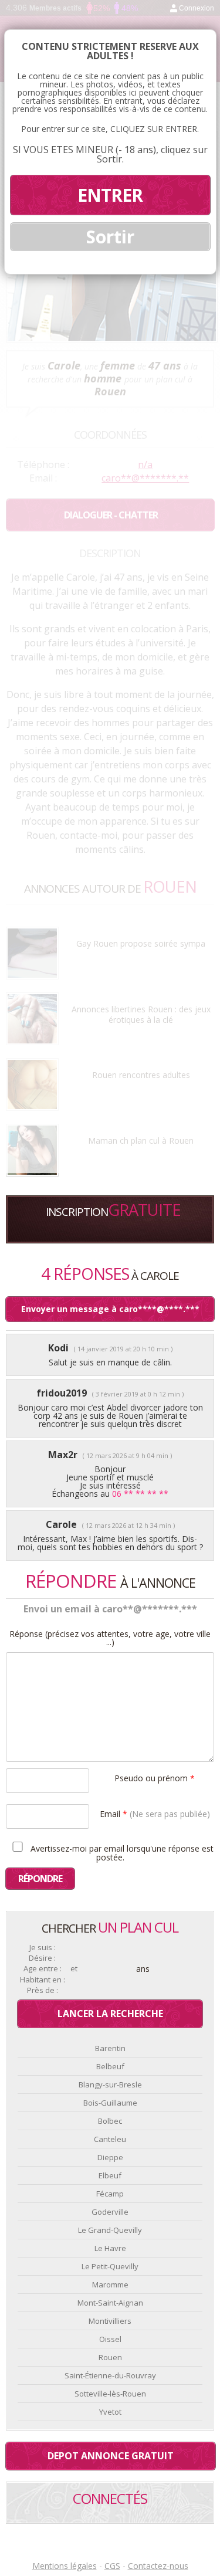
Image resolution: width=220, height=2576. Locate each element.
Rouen (110, 2357)
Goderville (110, 2212)
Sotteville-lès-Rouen (110, 2394)
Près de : (43, 1990)
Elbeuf (110, 2175)
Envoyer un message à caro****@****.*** (110, 1309)
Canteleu (110, 2139)
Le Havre (110, 2248)
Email (155, 1813)
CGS (112, 2566)
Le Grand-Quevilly (110, 2230)
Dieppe (110, 2157)
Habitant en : (43, 1980)
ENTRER (110, 195)
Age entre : (43, 1969)
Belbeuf (110, 2066)
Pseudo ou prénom (155, 1777)
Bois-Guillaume (110, 2103)
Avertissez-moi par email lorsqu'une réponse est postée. (121, 1852)
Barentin (110, 2048)
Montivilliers (110, 2321)
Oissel (110, 2339)
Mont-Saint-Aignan (110, 2303)
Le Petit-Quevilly (110, 2266)
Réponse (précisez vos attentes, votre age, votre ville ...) (110, 1638)
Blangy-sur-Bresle (110, 2084)
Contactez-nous (158, 2566)
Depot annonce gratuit (111, 2456)
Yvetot (110, 2412)
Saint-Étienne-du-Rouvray (110, 2375)
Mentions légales (65, 2566)
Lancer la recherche (110, 2014)
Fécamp (110, 2194)
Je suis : (43, 1948)
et (74, 1969)
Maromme (110, 2284)
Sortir (110, 237)
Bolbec (110, 2121)
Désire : (42, 1958)
